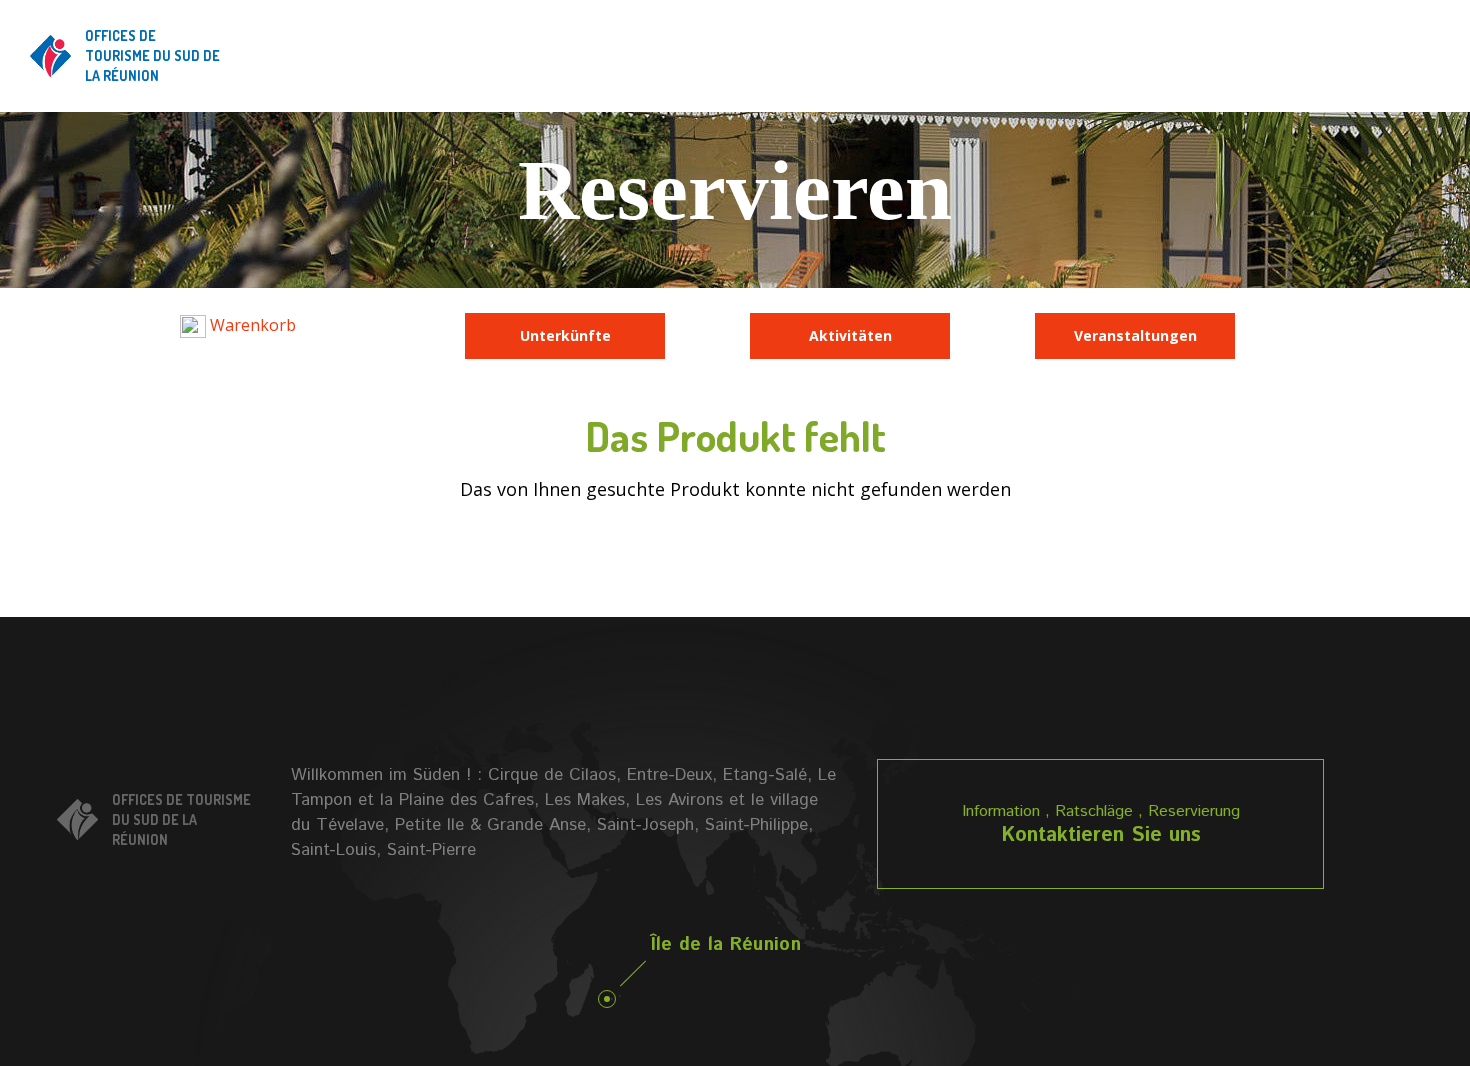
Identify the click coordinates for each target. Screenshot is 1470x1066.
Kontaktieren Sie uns (1101, 835)
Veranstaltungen (1135, 335)
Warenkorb (251, 325)
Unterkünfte (565, 335)
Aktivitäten (850, 335)
